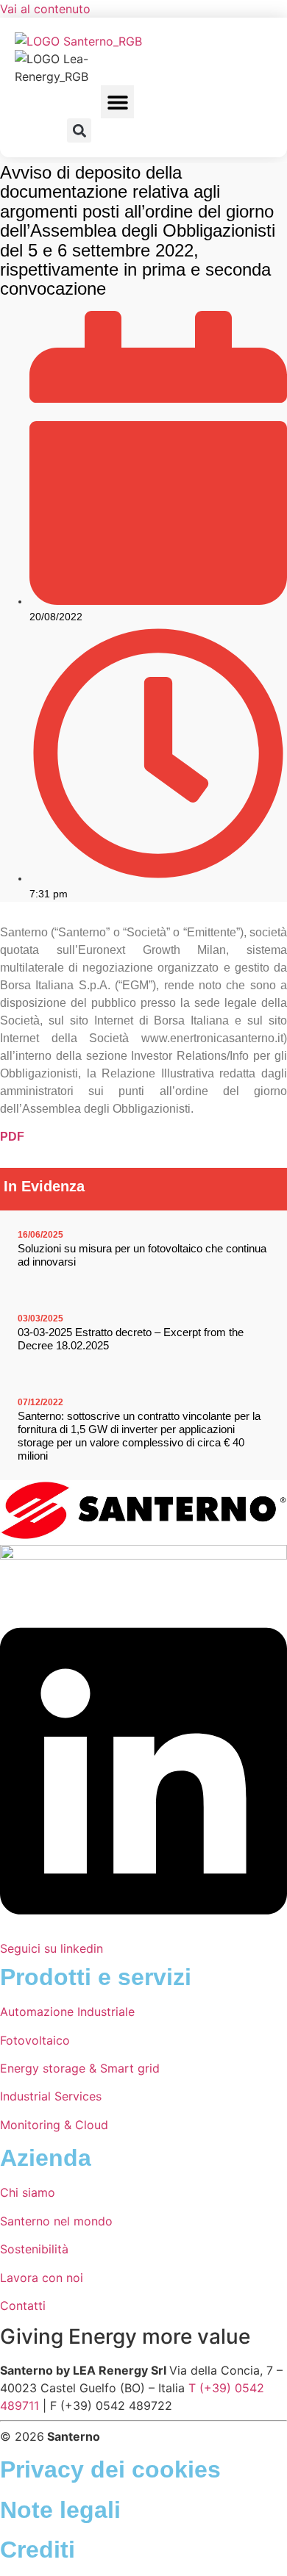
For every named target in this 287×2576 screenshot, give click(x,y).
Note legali (60, 2510)
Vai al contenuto (45, 9)
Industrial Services (51, 2096)
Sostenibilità (34, 2249)
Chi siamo (28, 2192)
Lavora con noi (42, 2278)
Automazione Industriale (67, 2012)
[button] (117, 102)
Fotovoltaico (35, 2040)
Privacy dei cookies (110, 2469)
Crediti (38, 2550)
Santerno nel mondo (56, 2221)
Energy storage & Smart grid (80, 2068)
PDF (12, 1137)
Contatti (23, 2306)
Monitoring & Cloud (54, 2125)
